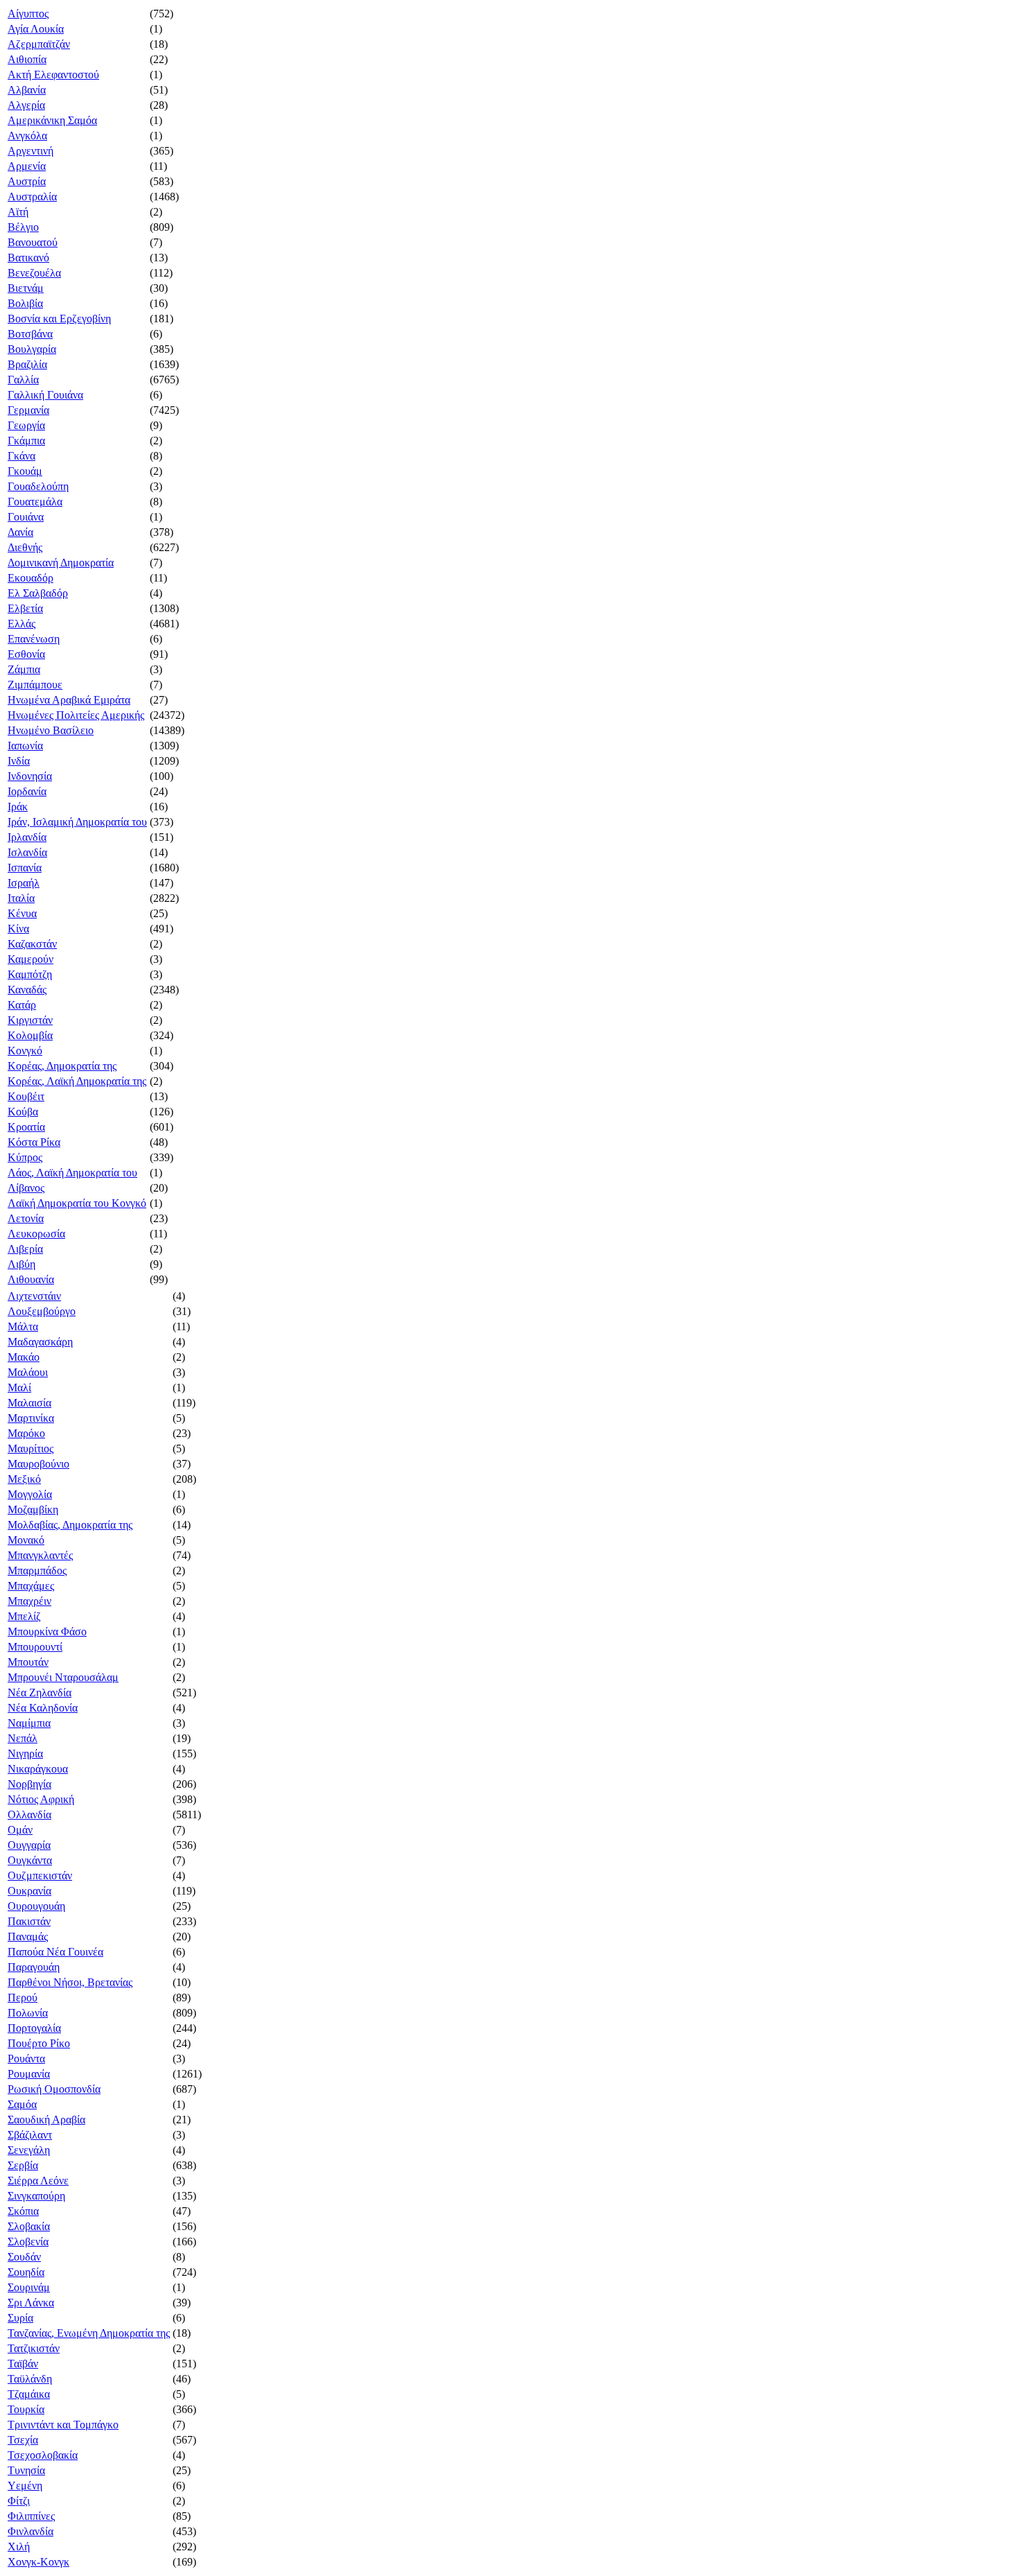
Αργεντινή (31, 151)
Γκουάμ (25, 471)
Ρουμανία (29, 2074)
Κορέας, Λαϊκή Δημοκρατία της (77, 1081)
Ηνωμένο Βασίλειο (51, 730)
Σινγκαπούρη (36, 2196)
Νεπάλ (23, 1738)
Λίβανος (26, 1188)
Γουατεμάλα (35, 502)
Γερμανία (28, 410)
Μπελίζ (24, 1616)
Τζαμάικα (29, 2394)
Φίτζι (19, 2501)
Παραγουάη (34, 1967)
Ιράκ (18, 807)
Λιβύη (21, 1264)
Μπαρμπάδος (37, 1570)
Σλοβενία (28, 2242)
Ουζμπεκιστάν (40, 1876)
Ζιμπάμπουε (35, 685)
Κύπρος (25, 1157)
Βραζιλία (27, 364)
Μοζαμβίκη (33, 1509)
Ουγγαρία (29, 1845)
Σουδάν (24, 2257)
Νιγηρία (25, 1753)
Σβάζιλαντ (30, 2135)
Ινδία (19, 761)
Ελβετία (25, 608)
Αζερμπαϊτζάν (39, 44)
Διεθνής (25, 547)
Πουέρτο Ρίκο (39, 2043)
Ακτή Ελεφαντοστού (53, 75)
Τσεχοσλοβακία (43, 2455)
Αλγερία (26, 105)
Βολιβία (25, 303)
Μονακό (26, 1540)
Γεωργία (26, 425)
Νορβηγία (29, 1784)
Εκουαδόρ (31, 578)
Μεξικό (24, 1479)
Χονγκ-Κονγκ (38, 2562)
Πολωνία (28, 2013)
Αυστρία (27, 181)
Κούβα (23, 1112)
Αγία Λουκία (36, 29)
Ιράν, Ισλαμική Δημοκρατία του (77, 822)
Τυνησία (26, 2470)
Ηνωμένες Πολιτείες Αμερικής (76, 715)
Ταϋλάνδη (30, 2379)
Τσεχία (23, 2440)
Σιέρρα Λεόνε (38, 2181)
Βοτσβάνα (30, 334)
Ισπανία (25, 868)
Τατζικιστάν (34, 2348)
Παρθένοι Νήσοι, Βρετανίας (70, 1982)
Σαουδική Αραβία (46, 2120)
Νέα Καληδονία (43, 1708)
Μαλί (19, 1387)
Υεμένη (25, 2486)
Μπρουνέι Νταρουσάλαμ (63, 1677)
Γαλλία (23, 380)
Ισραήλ (24, 883)
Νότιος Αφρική (41, 1799)
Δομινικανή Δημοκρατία (61, 563)
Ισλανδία (27, 852)
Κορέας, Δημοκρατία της (62, 1066)
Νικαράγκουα (38, 1769)
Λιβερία (25, 1249)
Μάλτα (23, 1326)
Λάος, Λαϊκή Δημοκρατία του (72, 1173)
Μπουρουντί (35, 1647)
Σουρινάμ (29, 2287)
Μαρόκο (26, 1433)
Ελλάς (21, 624)
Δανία (20, 532)
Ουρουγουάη (36, 1906)
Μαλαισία (29, 1403)
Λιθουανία (31, 1279)
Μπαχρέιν (29, 1601)
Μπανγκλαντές (40, 1555)
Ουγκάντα (30, 1860)
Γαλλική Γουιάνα (45, 395)
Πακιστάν (29, 1921)
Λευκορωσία (36, 1234)
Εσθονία (26, 654)
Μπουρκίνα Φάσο (47, 1631)
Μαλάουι (28, 1372)
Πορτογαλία (34, 2028)
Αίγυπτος (28, 14)
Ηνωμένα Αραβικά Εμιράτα (69, 700)
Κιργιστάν (30, 1020)
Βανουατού (33, 242)
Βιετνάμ (26, 288)
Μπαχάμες (31, 1586)
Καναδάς (27, 990)
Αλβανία (27, 90)
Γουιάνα (26, 517)
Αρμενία (27, 166)
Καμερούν (31, 959)
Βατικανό (28, 258)
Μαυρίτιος (31, 1448)
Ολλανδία (29, 1814)
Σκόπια (23, 2211)
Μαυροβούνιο (38, 1464)
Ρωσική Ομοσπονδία (54, 2089)
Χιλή (19, 2547)
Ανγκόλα (27, 136)
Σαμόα (22, 2104)
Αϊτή (18, 212)
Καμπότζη (30, 974)
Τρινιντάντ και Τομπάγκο (63, 2425)
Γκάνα (21, 456)
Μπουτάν (28, 1662)
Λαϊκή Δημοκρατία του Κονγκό (77, 1203)
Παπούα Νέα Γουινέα (55, 1952)
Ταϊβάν (23, 2364)
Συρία (20, 2318)
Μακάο (24, 1357)
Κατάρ (22, 1005)
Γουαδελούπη (38, 486)
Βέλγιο (23, 227)
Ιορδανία (27, 791)
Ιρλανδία (27, 837)
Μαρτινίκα (31, 1418)
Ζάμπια (24, 669)
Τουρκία (26, 2409)
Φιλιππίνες (31, 2516)
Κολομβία (30, 1035)
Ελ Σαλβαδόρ (38, 593)
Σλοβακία (29, 2226)
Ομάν (20, 1830)
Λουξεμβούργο (42, 1311)
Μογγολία (30, 1494)
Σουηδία (26, 2272)
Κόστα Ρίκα (34, 1142)
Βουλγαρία (32, 349)
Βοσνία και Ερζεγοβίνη (59, 319)
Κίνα (18, 929)
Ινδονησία (30, 776)
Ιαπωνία (25, 746)
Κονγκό (25, 1051)
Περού (23, 1998)
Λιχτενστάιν (34, 1296)
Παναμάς (28, 1937)
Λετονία (26, 1218)
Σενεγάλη (29, 2150)
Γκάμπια (26, 441)
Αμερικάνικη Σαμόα (52, 120)
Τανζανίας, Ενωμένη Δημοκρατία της (89, 2333)
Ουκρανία (29, 1891)
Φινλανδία (31, 2531)
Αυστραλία (32, 197)
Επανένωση (34, 639)
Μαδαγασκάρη (40, 1342)
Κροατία (26, 1127)
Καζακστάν (32, 944)
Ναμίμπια (29, 1723)
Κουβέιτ (26, 1096)
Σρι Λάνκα (31, 2303)
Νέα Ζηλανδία (40, 1692)
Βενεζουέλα (34, 273)
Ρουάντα (26, 2059)
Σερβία (23, 2165)
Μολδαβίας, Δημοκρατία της (70, 1525)
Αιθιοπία (27, 59)
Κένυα (22, 913)
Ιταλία (21, 898)
